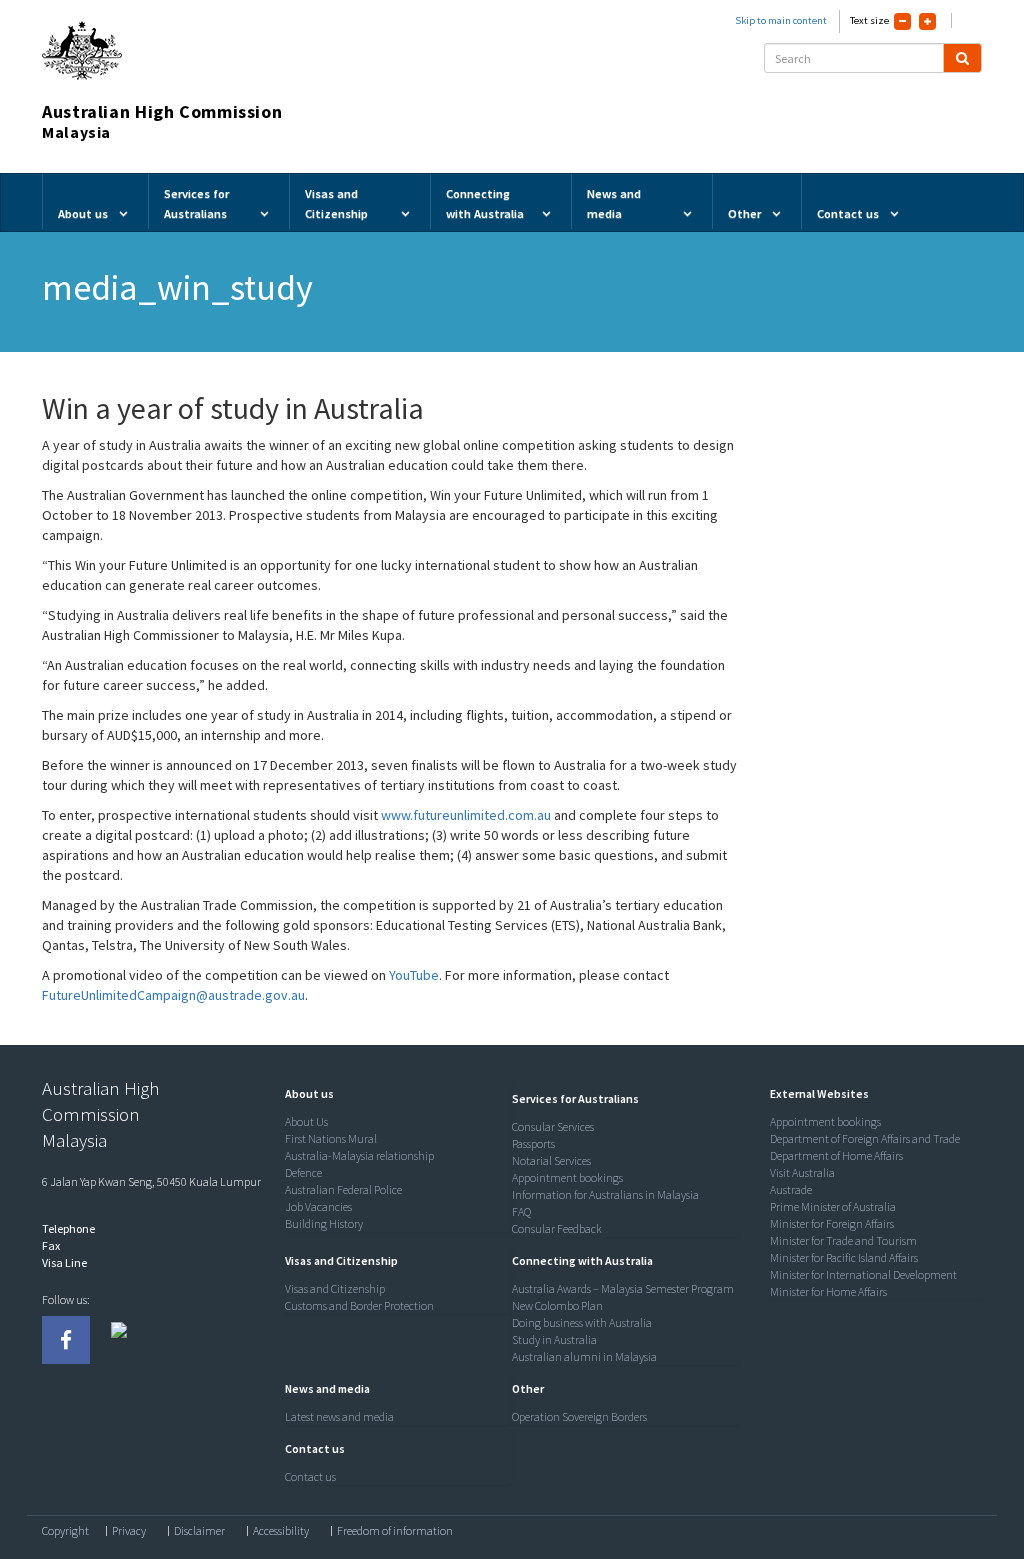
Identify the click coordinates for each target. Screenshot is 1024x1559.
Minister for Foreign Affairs (832, 1223)
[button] (304, 1093)
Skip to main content (781, 20)
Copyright (65, 1531)
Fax (51, 1245)
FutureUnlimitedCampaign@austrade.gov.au (173, 995)
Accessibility (281, 1531)
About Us (306, 1121)
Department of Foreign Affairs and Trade (865, 1138)
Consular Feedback (557, 1228)
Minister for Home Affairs (828, 1291)
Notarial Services (551, 1160)
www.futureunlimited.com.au (466, 815)
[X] (119, 1340)
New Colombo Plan (557, 1305)
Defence (303, 1172)
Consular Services (553, 1126)
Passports (533, 1143)
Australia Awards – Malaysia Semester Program (623, 1288)
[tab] (394, 1094)
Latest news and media (339, 1416)
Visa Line (64, 1262)
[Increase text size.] (927, 21)
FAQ (521, 1211)
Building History (324, 1223)
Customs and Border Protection (359, 1305)
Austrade (791, 1189)
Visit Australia (802, 1172)
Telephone (68, 1228)
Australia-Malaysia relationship (359, 1155)
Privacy (129, 1531)
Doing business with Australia (582, 1322)
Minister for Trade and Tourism (843, 1240)
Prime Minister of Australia (833, 1206)
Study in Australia (554, 1339)
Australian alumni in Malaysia (584, 1356)
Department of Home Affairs (836, 1155)
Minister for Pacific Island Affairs (844, 1257)
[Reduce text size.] (902, 21)
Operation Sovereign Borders (579, 1416)
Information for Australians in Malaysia (605, 1194)
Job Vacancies (318, 1206)
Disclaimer (199, 1531)
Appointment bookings (567, 1177)
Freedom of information (395, 1531)
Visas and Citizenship (335, 1288)
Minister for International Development (863, 1274)
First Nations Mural (331, 1138)
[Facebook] (66, 1340)
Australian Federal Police (343, 1189)
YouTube (414, 975)
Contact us (310, 1476)
